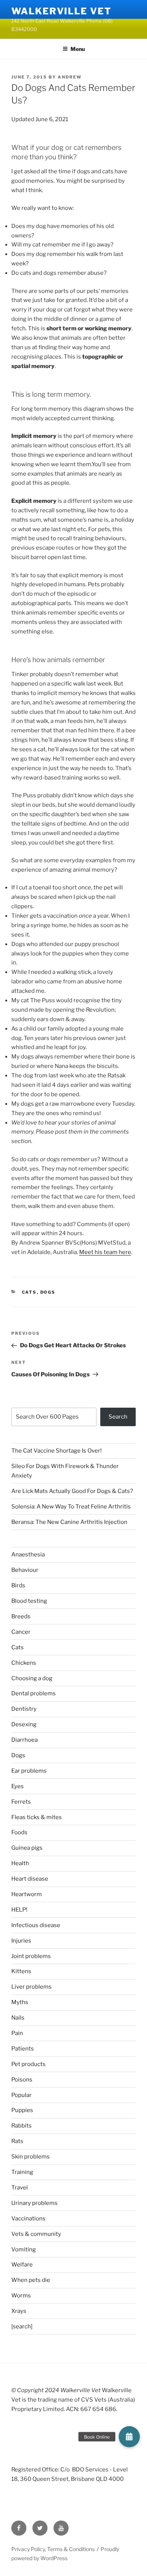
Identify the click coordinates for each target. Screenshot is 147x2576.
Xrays (19, 2311)
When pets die (31, 2280)
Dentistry (24, 1709)
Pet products (28, 2064)
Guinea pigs (27, 1848)
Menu (78, 49)
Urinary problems (34, 2203)
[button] (129, 2437)
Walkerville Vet (61, 11)
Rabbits (21, 2126)
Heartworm (27, 1894)
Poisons (22, 2080)
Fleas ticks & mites (37, 1817)
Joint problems (31, 1956)
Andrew (70, 77)
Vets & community (36, 2234)
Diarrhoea (24, 1740)
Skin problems (31, 2157)
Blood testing (29, 1601)
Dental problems (34, 1693)
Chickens (24, 1663)
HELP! (19, 1910)
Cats (29, 1292)
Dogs (48, 1292)
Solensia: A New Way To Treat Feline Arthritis (71, 1507)
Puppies (22, 2110)
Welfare (22, 2265)
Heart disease (30, 1879)
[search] (22, 2326)
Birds (18, 1585)
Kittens (21, 1971)
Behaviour (25, 1570)
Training (22, 2172)
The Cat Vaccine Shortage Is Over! (57, 1451)
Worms (21, 2296)
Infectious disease (36, 1925)
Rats (17, 2141)
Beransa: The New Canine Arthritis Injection (69, 1522)
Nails (18, 2018)
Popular (21, 2095)
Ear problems (29, 1771)
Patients (23, 2049)
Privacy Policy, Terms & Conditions (53, 2549)
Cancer (21, 1632)
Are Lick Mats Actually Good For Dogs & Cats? (72, 1491)
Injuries (21, 1941)
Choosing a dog (32, 1678)
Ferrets (21, 1802)
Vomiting (24, 2249)
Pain (17, 2033)
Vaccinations (28, 2219)
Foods (19, 1832)
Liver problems (31, 1987)
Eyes (18, 1786)
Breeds (21, 1616)
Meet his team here (105, 1252)
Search (118, 1417)
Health (20, 1863)
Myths (20, 2002)
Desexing (24, 1724)
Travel (20, 2188)
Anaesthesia (28, 1555)
